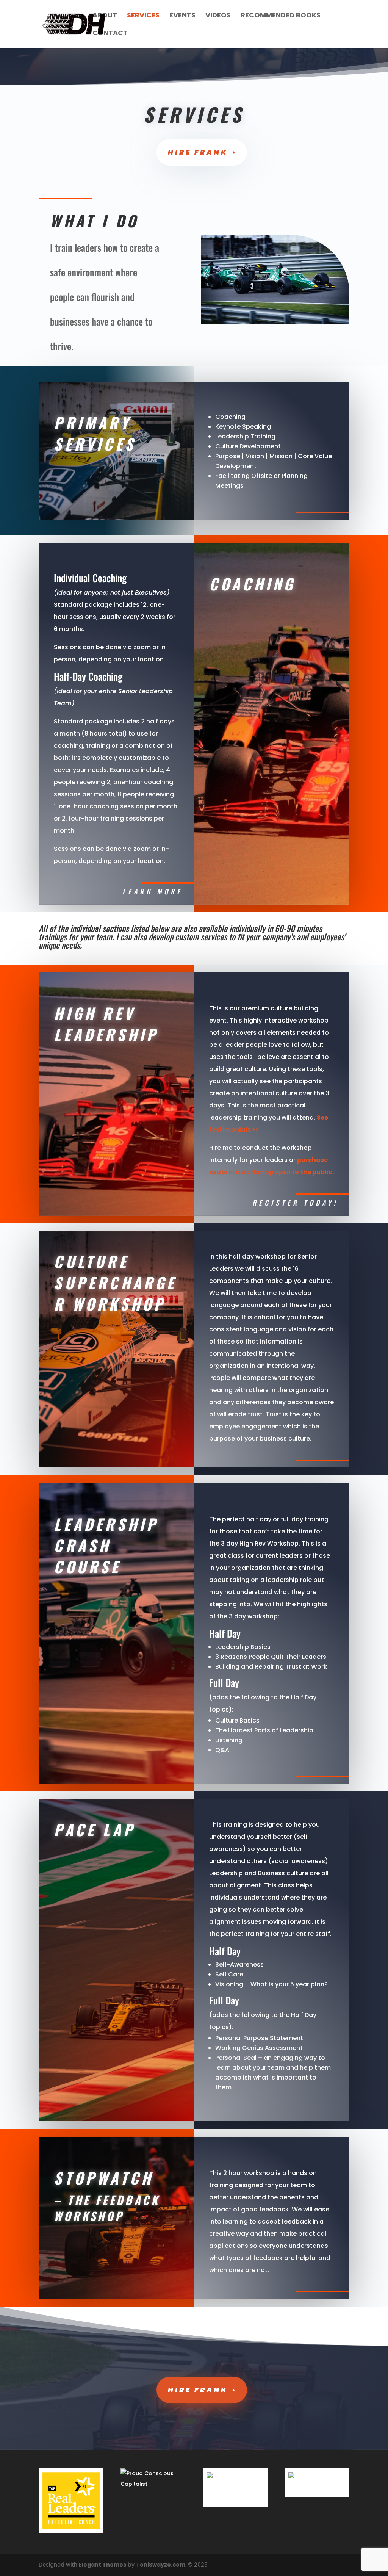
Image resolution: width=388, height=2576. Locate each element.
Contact (110, 34)
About (105, 16)
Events (182, 16)
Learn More (153, 891)
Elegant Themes (102, 2565)
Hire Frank (198, 152)
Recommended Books (281, 16)
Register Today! (295, 1203)
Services (143, 16)
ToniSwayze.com (161, 2565)
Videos (218, 16)
